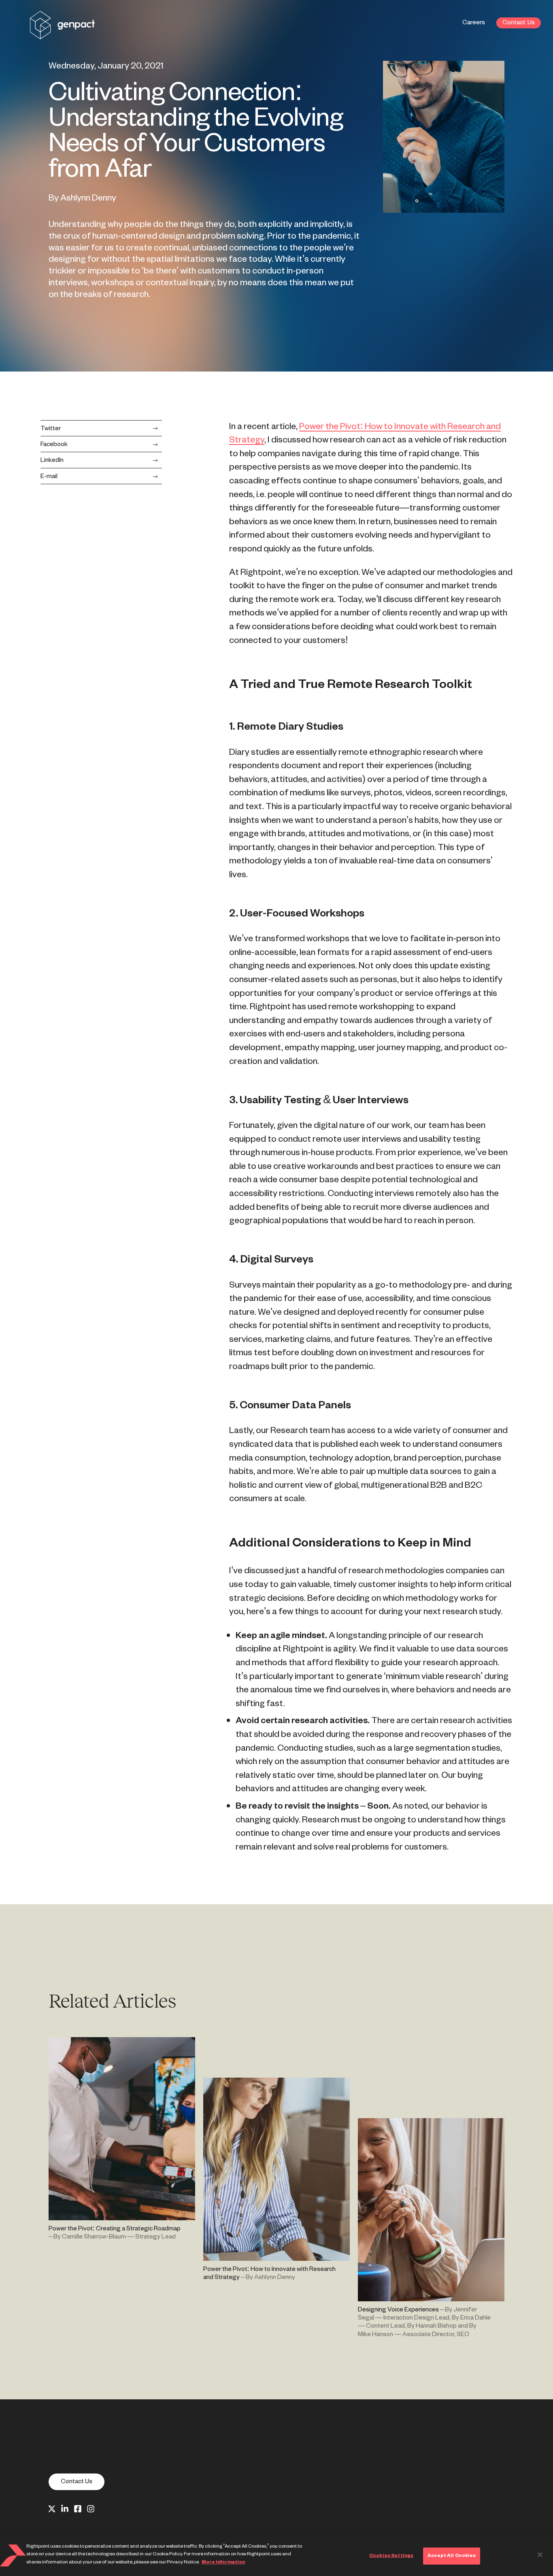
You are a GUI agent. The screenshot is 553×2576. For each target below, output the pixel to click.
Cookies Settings (391, 2556)
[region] (276, 2555)
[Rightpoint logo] (62, 34)
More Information (223, 2562)
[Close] (540, 2555)
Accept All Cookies (452, 2556)
